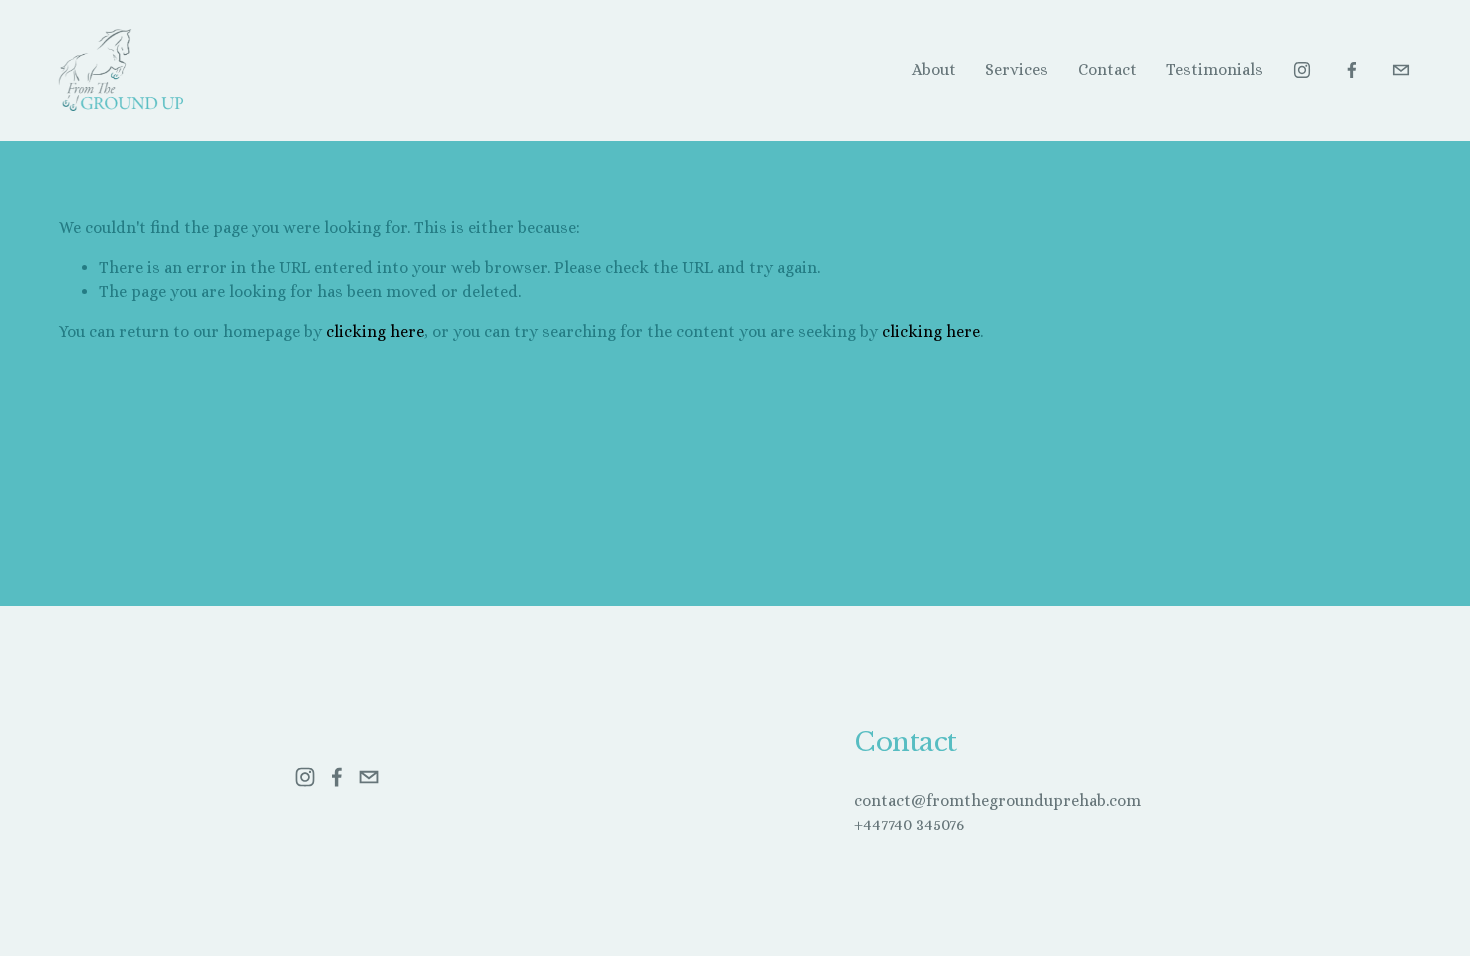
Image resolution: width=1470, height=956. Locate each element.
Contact (1107, 69)
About (934, 69)
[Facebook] (1352, 70)
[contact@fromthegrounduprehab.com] (1401, 70)
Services (1016, 69)
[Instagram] (1302, 70)
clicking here (375, 331)
